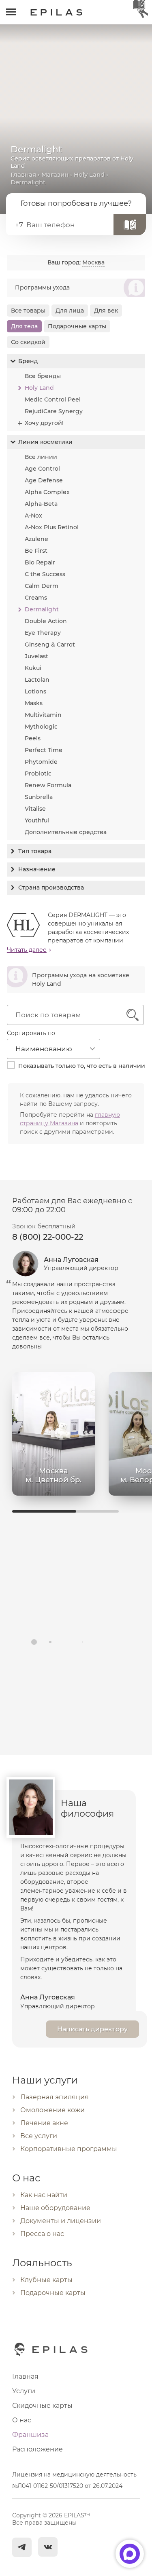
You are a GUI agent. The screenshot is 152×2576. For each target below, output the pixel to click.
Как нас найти (44, 2195)
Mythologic (41, 727)
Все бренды (43, 376)
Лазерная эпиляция (55, 2097)
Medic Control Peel (53, 399)
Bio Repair (40, 562)
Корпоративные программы (69, 2149)
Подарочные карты (77, 326)
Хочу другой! (44, 423)
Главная (23, 174)
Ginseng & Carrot (50, 645)
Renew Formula (48, 785)
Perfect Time (44, 750)
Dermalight (42, 609)
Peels (33, 738)
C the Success (45, 574)
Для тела (24, 326)
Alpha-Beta (41, 504)
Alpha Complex (47, 492)
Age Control (42, 469)
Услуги (24, 2391)
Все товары (28, 311)
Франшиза (30, 2435)
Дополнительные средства (66, 832)
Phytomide (41, 762)
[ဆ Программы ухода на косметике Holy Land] (76, 991)
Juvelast (36, 656)
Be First (36, 551)
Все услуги (39, 2136)
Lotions (35, 691)
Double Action (46, 621)
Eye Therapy (43, 633)
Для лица (70, 311)
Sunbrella (39, 797)
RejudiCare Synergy (54, 411)
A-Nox (33, 516)
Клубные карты (46, 2280)
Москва (93, 262)
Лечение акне (44, 2123)
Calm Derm (42, 586)
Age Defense (44, 480)
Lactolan (37, 680)
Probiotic (38, 773)
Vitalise (35, 809)
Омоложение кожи (52, 2110)
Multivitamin (43, 715)
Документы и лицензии (61, 2221)
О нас (22, 2420)
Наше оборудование (55, 2208)
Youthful (37, 820)
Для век (106, 311)
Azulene (36, 539)
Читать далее (27, 950)
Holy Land (89, 174)
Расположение (37, 2449)
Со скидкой (28, 342)
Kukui (33, 668)
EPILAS (65, 8)
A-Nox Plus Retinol (52, 527)
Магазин (55, 174)
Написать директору (92, 2029)
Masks (34, 703)
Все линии (41, 457)
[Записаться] (130, 225)
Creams (36, 598)
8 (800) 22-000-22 (48, 1237)
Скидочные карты (42, 2406)
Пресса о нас (42, 2234)
